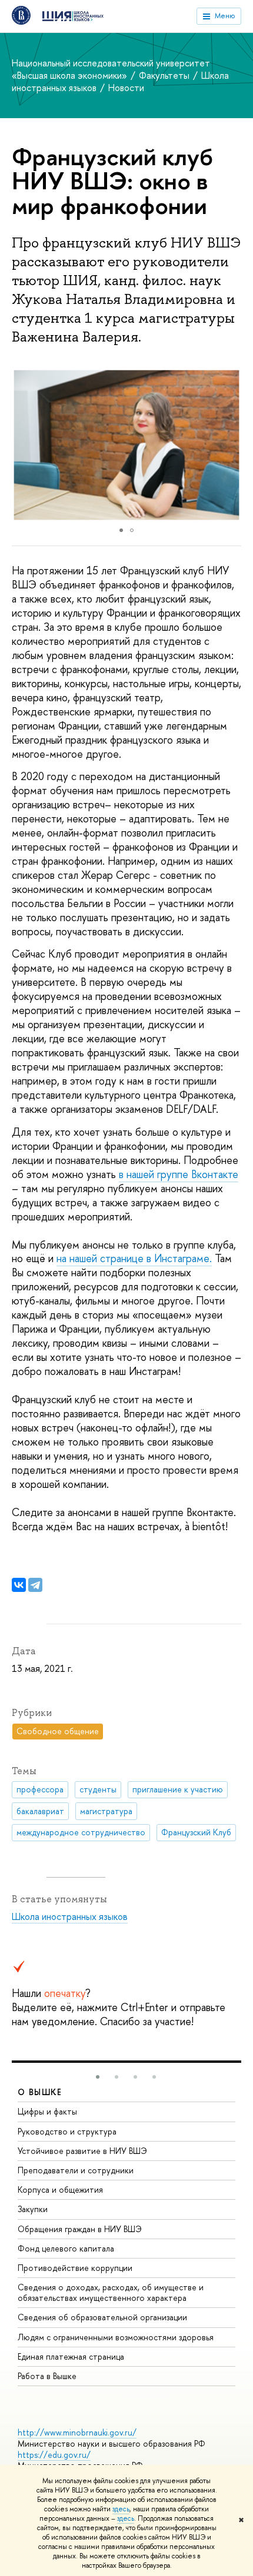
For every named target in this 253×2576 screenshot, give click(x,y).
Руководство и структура (67, 2131)
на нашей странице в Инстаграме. (134, 1258)
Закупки (33, 2209)
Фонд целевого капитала (66, 2248)
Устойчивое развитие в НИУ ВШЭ (82, 2151)
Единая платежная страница (71, 2356)
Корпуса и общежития (60, 2189)
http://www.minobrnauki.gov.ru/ (77, 2432)
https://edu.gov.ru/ (54, 2455)
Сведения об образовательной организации (102, 2317)
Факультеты (165, 75)
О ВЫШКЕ (40, 2092)
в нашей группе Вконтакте (179, 1174)
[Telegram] (35, 1585)
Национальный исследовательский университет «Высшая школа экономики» (111, 69)
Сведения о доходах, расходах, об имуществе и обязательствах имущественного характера (111, 2292)
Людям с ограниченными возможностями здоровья (116, 2337)
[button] (231, 445)
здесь (121, 2509)
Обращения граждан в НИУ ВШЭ (80, 2229)
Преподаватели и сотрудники (76, 2170)
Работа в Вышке (47, 2376)
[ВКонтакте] (19, 1585)
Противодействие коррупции (75, 2268)
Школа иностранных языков (70, 1916)
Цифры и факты (47, 2111)
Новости (126, 88)
